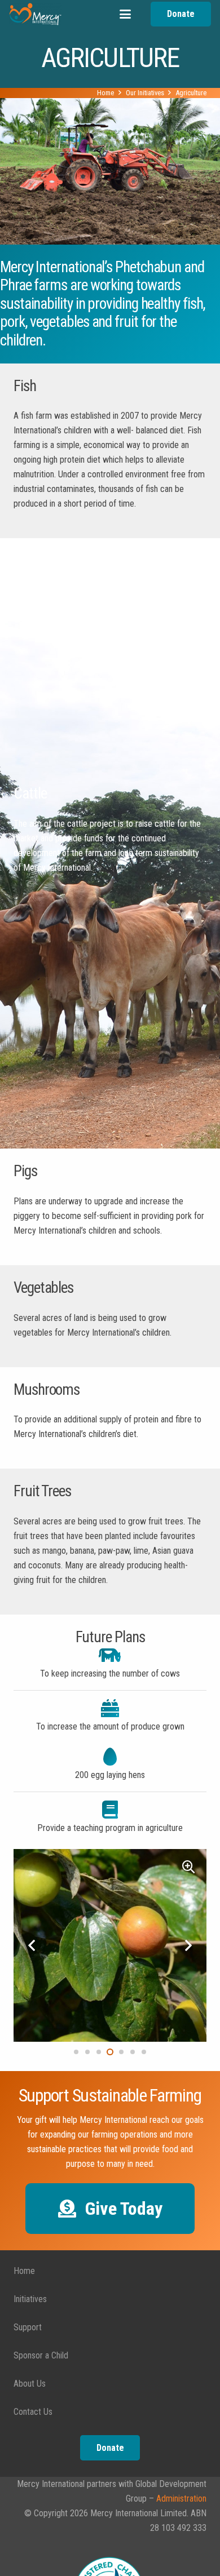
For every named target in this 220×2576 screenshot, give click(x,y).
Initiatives (30, 2299)
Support (28, 2327)
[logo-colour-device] (35, 14)
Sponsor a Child (41, 2355)
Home (24, 2271)
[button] (125, 14)
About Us (30, 2384)
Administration (181, 2499)
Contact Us (33, 2412)
